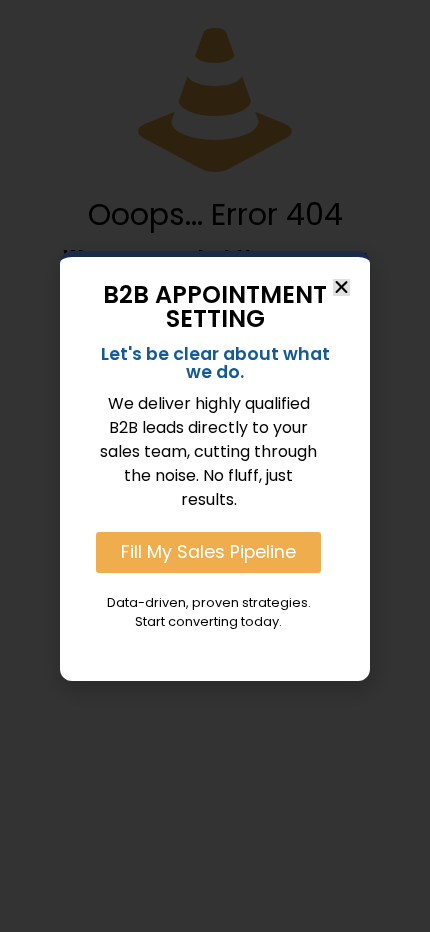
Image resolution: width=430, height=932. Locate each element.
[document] (215, 466)
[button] (341, 287)
